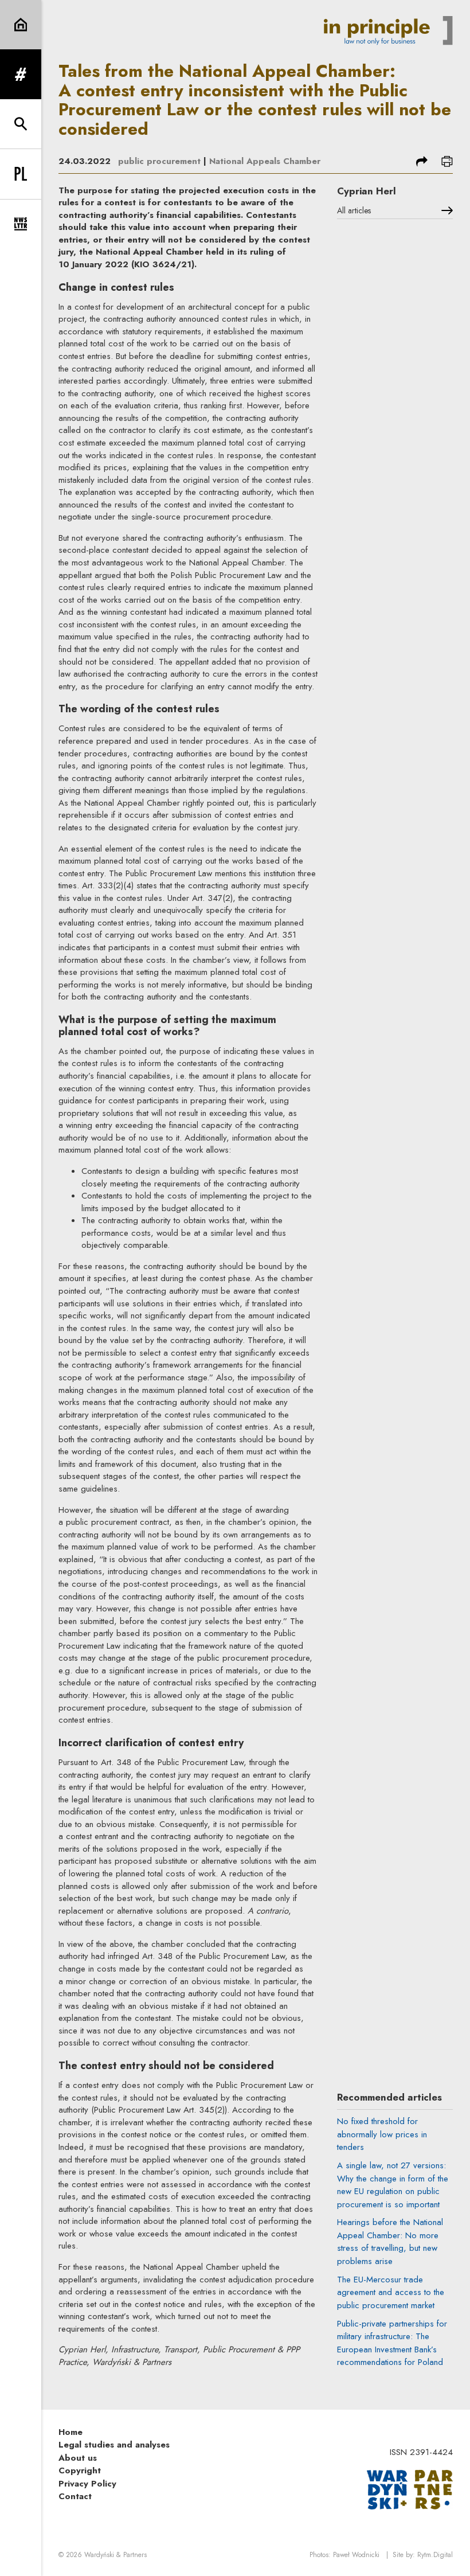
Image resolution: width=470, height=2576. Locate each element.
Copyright (80, 2470)
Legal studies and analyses (114, 2445)
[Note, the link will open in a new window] (410, 2489)
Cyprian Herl (367, 191)
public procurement (159, 161)
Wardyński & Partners (115, 2555)
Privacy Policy (87, 2484)
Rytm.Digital (435, 2555)
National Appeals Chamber (265, 161)
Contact (75, 2496)
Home (70, 2432)
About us (78, 2458)
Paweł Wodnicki (356, 2555)
